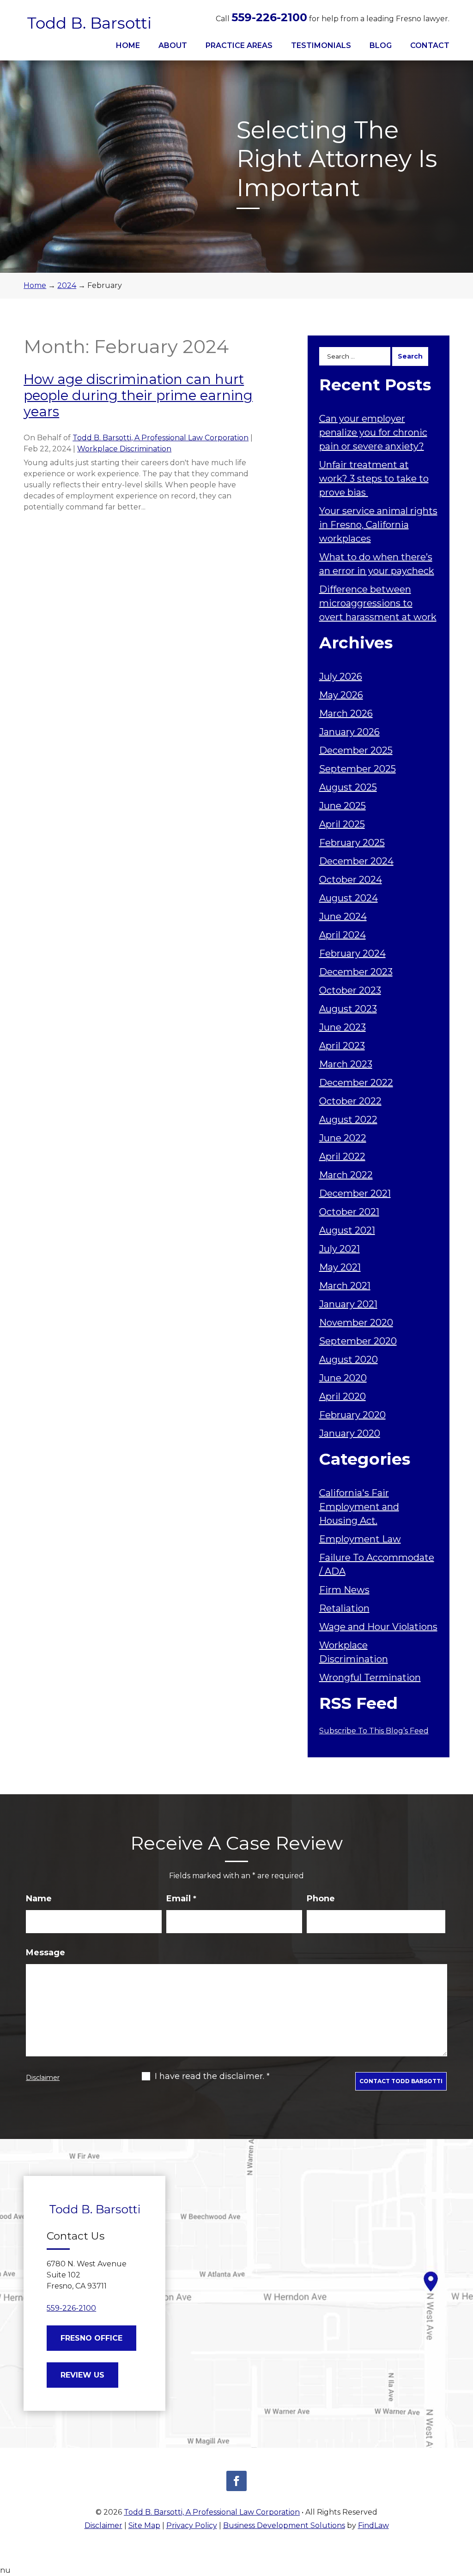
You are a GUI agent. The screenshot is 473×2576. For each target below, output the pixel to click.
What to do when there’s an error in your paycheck (377, 564)
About (173, 45)
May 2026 (341, 695)
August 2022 (348, 1120)
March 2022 (346, 1175)
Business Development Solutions (284, 2525)
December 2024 (356, 861)
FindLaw (373, 2525)
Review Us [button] (82, 2375)
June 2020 (343, 1378)
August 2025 (348, 787)
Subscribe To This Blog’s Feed (374, 1731)
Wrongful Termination (370, 1677)
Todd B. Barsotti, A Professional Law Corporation (161, 438)
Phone (321, 1899)
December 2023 (356, 972)
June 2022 (343, 1138)
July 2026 (341, 677)
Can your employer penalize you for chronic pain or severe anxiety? (373, 432)
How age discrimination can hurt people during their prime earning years (138, 395)
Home (128, 45)
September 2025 (358, 769)
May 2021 (340, 1267)
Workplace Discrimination (124, 449)
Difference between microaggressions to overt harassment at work (378, 603)
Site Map (144, 2525)
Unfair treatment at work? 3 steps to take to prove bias (374, 479)
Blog (381, 45)
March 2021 (345, 1286)
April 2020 (343, 1396)
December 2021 (355, 1193)
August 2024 (349, 898)
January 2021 (348, 1304)
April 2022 (342, 1156)
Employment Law (360, 1539)
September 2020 (358, 1341)
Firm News (344, 1590)
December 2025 (356, 750)
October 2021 (349, 1212)
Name (39, 1899)
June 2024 (343, 917)
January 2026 (349, 732)
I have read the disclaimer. (212, 2076)
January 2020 (350, 1433)
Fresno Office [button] (91, 2338)
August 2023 (348, 1009)
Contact (430, 45)
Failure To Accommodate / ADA (377, 1564)
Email (181, 1899)
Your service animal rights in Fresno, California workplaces (378, 525)
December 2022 (356, 1083)
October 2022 (350, 1101)
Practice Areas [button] (239, 45)
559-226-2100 (269, 17)
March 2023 (346, 1064)
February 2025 (352, 843)
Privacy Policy (192, 2525)
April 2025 (342, 824)
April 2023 (342, 1046)
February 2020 (352, 1415)
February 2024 (352, 953)
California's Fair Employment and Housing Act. (359, 1507)
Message (45, 1953)
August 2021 (347, 1230)
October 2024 (351, 880)
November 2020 (356, 1323)
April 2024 (343, 935)
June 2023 (343, 1027)
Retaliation (344, 1608)
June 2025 (343, 806)
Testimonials (321, 45)
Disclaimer (43, 2078)
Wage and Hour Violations (378, 1627)
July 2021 (340, 1249)
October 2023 (350, 990)
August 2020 (349, 1360)
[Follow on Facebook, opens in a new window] (236, 2481)
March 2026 (346, 713)
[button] (464, 2509)
